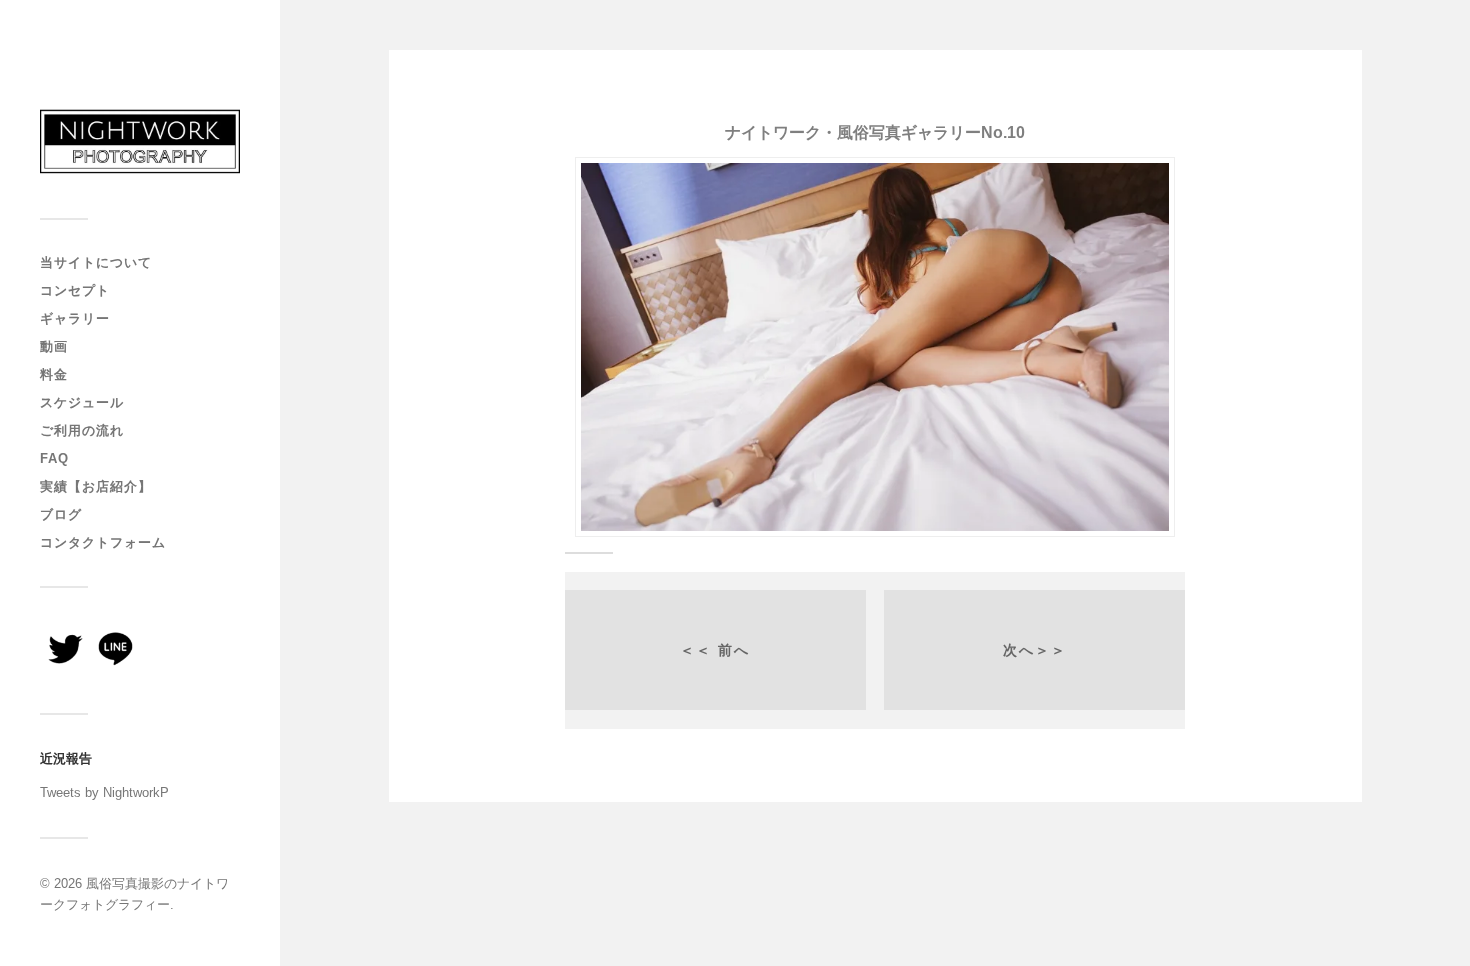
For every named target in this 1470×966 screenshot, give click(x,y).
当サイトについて (96, 262)
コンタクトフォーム (103, 542)
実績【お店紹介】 (96, 486)
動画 (54, 346)
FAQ (54, 458)
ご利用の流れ (82, 430)
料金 (54, 374)
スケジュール (82, 402)
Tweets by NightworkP (104, 792)
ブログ (61, 514)
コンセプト (75, 290)
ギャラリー (75, 318)
